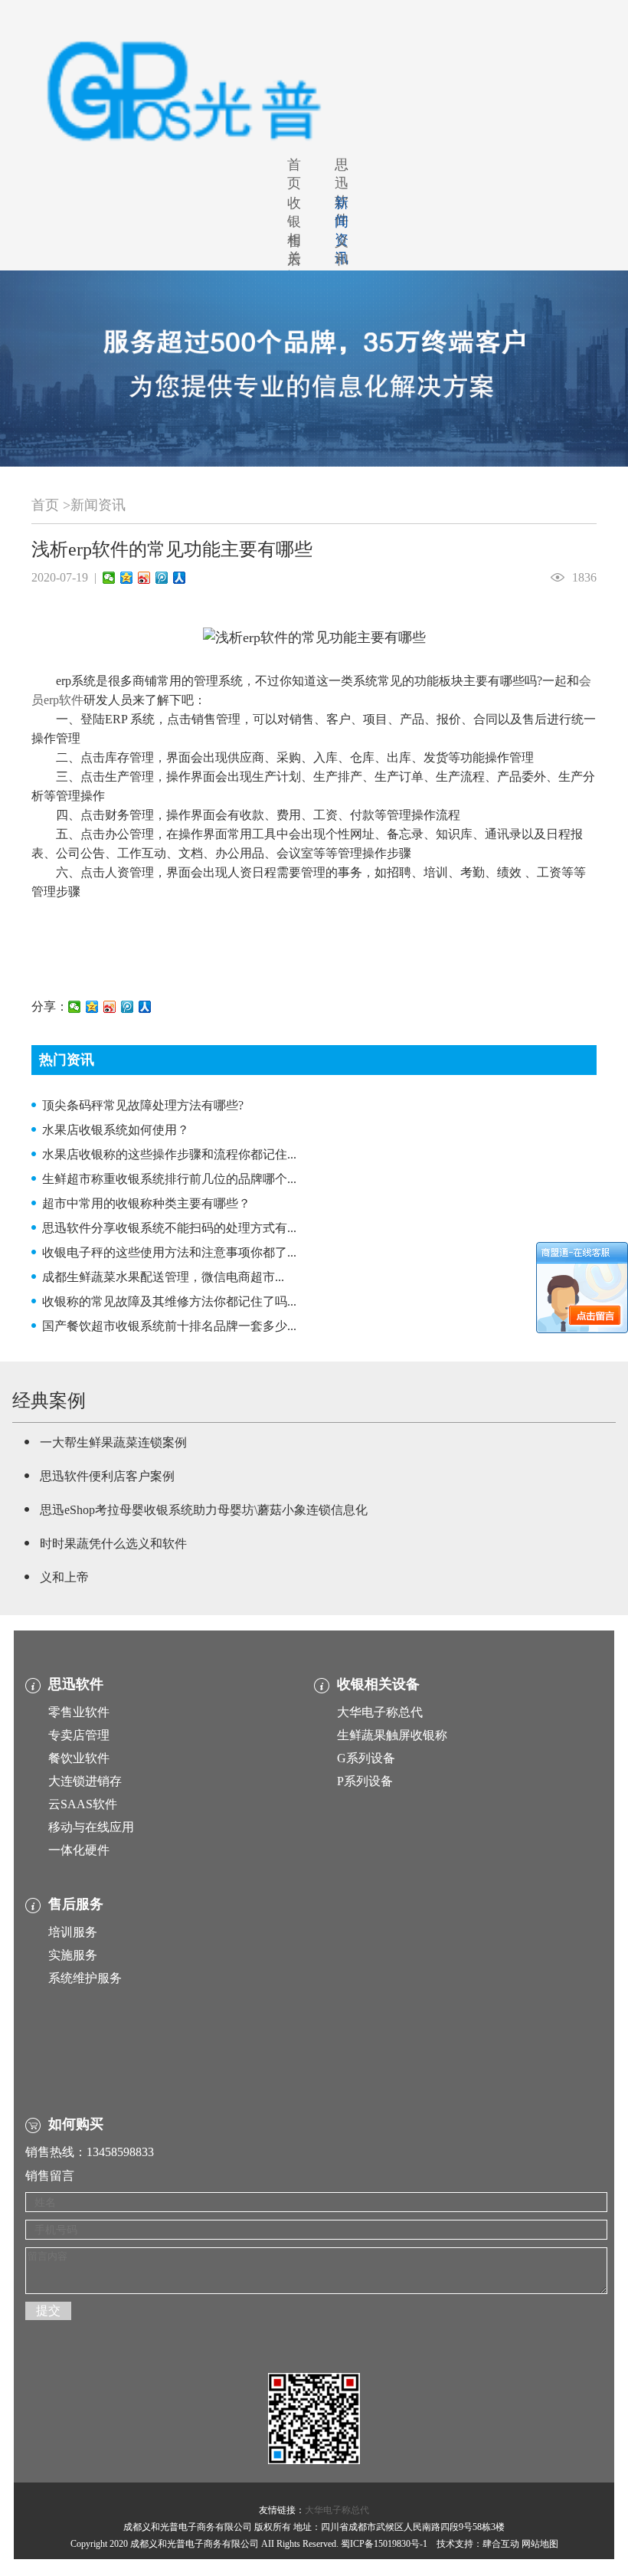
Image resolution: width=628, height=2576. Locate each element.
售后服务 (294, 269)
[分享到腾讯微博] (162, 578)
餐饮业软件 (79, 1758)
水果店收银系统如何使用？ (116, 1130)
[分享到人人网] (180, 578)
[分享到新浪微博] (144, 578)
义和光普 (342, 269)
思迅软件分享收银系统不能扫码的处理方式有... (169, 1228)
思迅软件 (342, 192)
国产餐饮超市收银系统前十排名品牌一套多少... (169, 1326)
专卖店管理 (79, 1735)
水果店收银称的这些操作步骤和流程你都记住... (169, 1154)
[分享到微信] (109, 578)
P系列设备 (365, 1781)
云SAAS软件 (83, 1804)
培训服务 (73, 1932)
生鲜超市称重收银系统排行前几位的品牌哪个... (169, 1179)
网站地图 (540, 2544)
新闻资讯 (98, 505)
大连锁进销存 (85, 1781)
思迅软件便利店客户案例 (107, 1476)
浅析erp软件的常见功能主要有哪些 (172, 549)
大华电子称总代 (380, 1712)
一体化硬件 (79, 1850)
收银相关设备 (378, 1684)
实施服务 (73, 1955)
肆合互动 (501, 2544)
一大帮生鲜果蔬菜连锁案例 (113, 1442)
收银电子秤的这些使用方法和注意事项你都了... (169, 1252)
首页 (294, 174)
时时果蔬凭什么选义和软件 (113, 1544)
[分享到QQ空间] (127, 578)
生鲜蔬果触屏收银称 (392, 1735)
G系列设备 (366, 1758)
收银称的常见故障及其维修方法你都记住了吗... (169, 1301)
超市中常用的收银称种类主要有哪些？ (146, 1203)
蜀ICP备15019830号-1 (384, 2544)
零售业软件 (79, 1712)
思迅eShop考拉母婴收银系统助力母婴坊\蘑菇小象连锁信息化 (204, 1510)
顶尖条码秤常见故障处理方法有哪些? (143, 1105)
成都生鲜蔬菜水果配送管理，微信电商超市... (163, 1277)
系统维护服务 (85, 1978)
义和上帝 (64, 1577)
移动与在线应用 (91, 1827)
